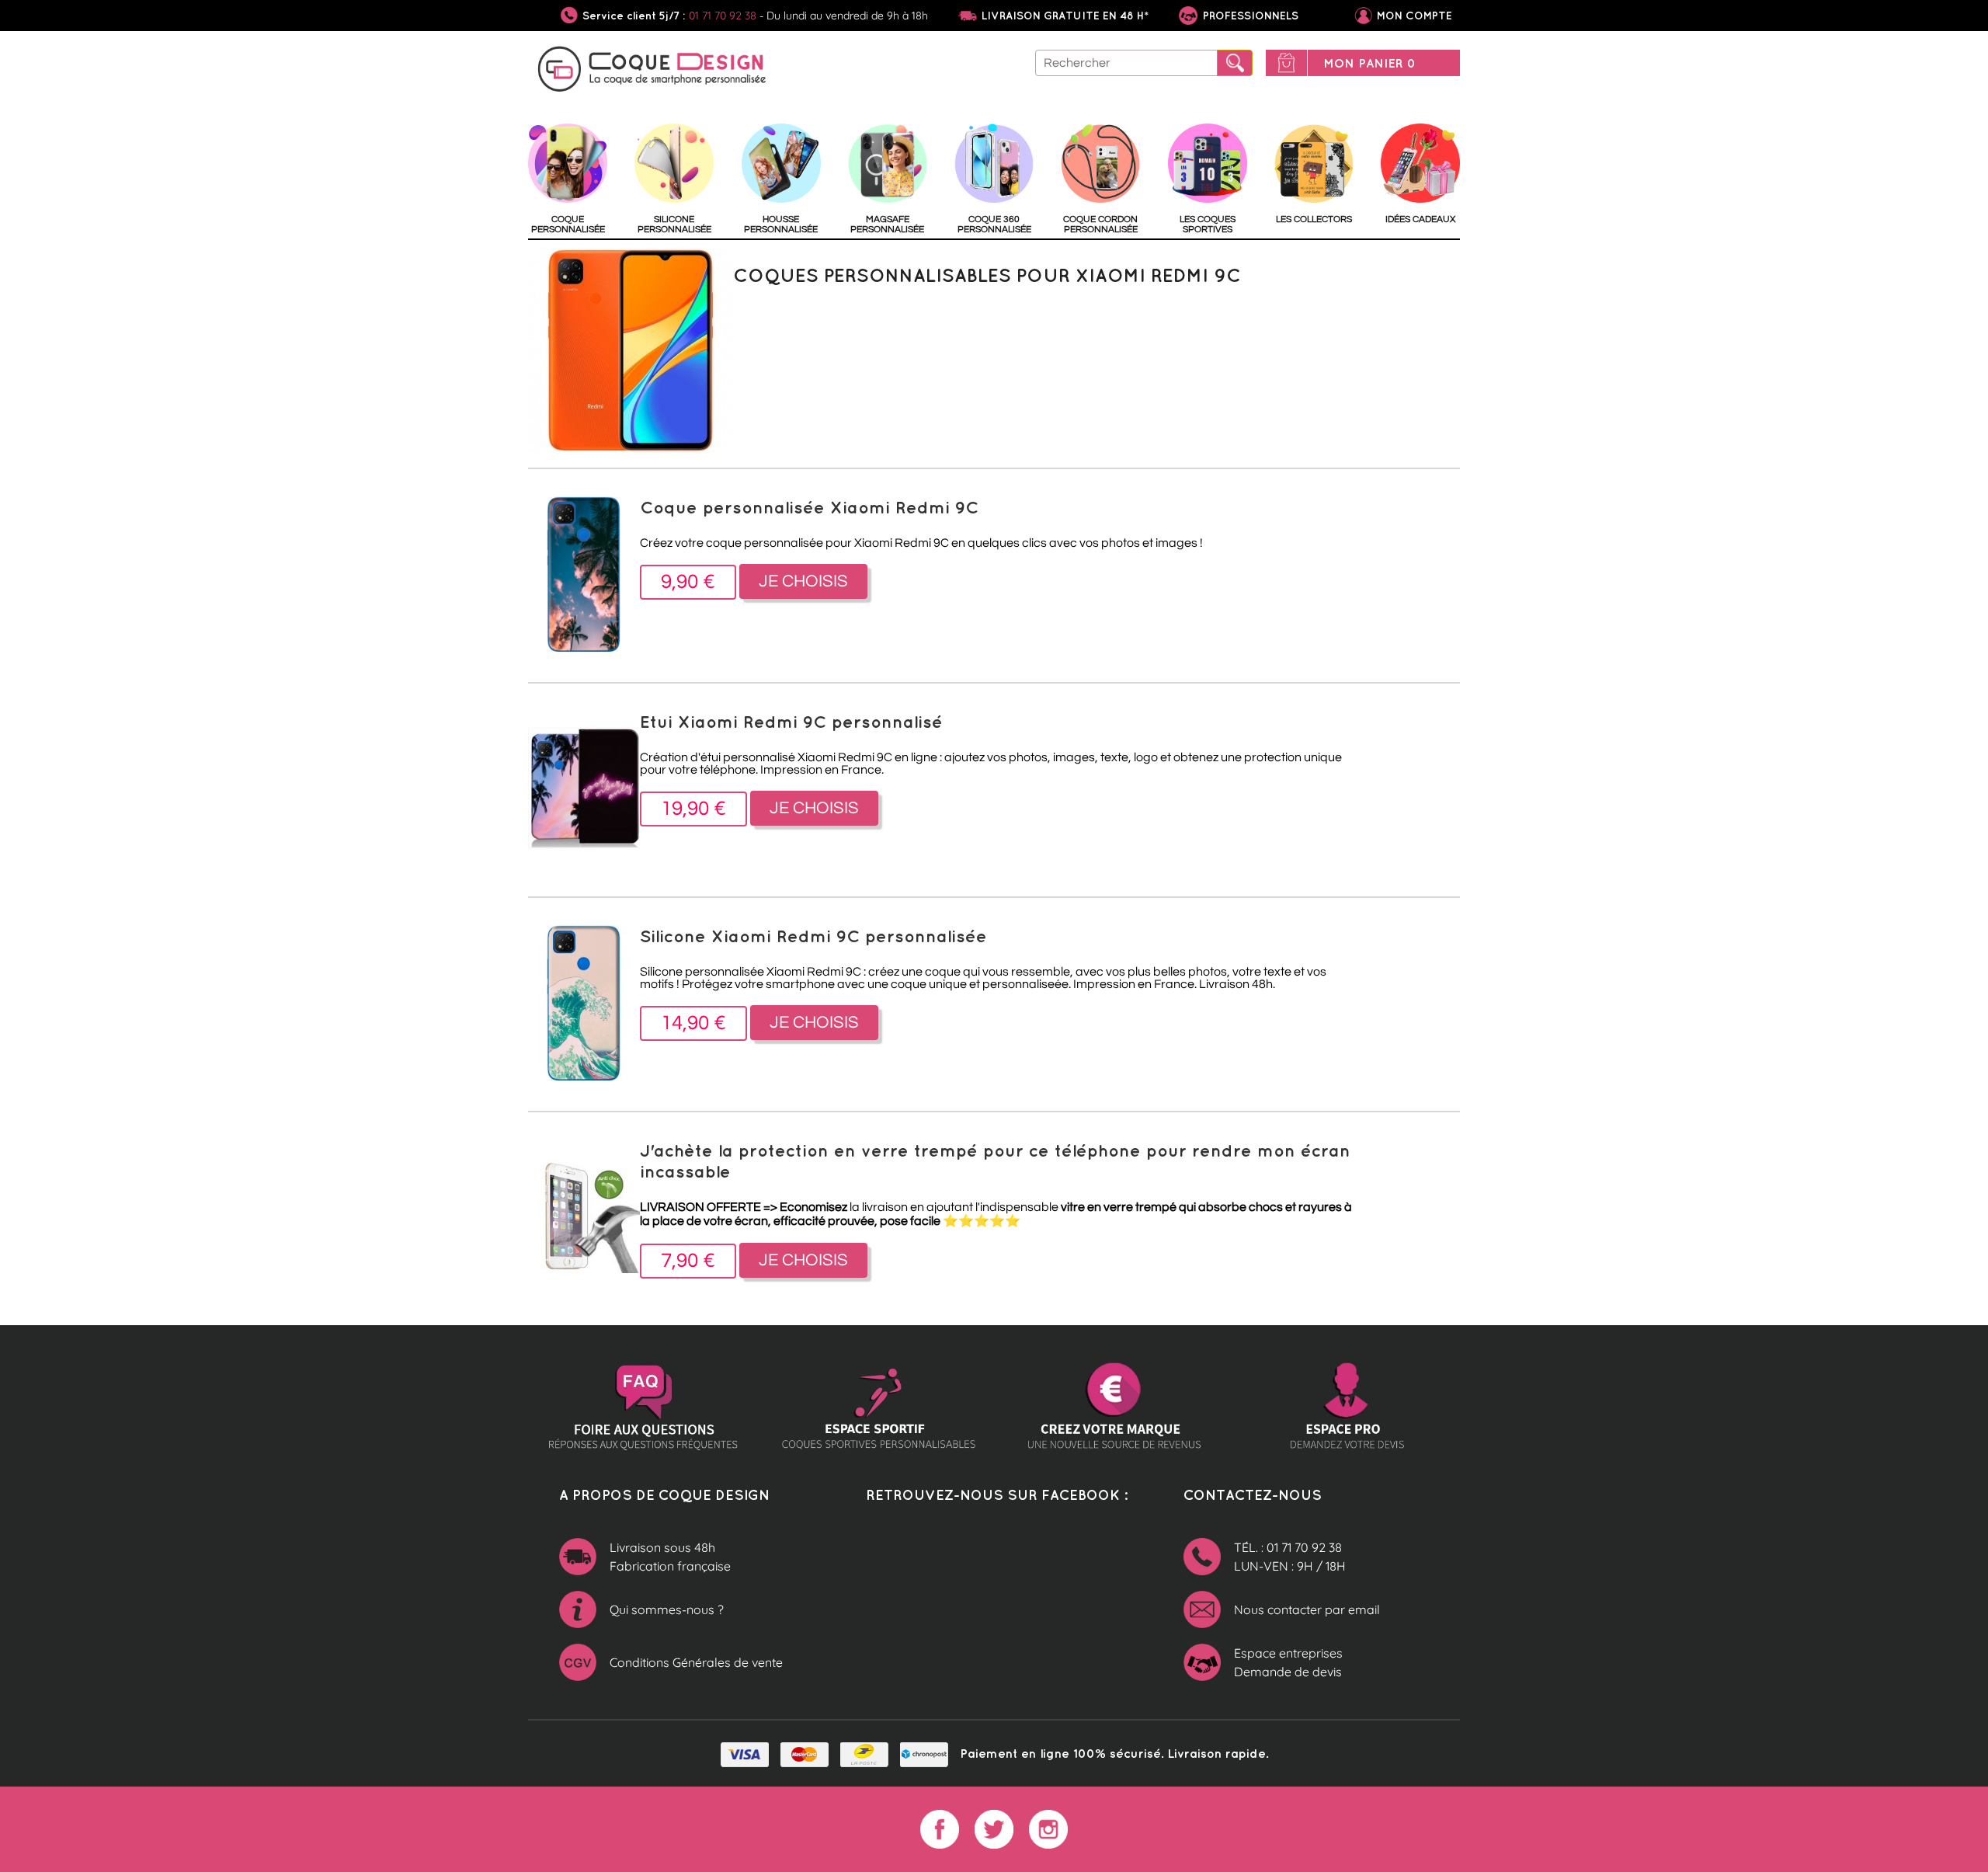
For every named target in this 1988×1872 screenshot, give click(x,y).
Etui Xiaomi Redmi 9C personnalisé (791, 721)
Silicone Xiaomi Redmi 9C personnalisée (813, 936)
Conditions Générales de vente (696, 1662)
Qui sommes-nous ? (667, 1609)
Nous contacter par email (1307, 1609)
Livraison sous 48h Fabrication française (670, 1557)
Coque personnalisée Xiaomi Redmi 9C (809, 507)
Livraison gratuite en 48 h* (1065, 16)
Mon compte (1415, 16)
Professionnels (1249, 16)
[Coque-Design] (652, 71)
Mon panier (1369, 63)
